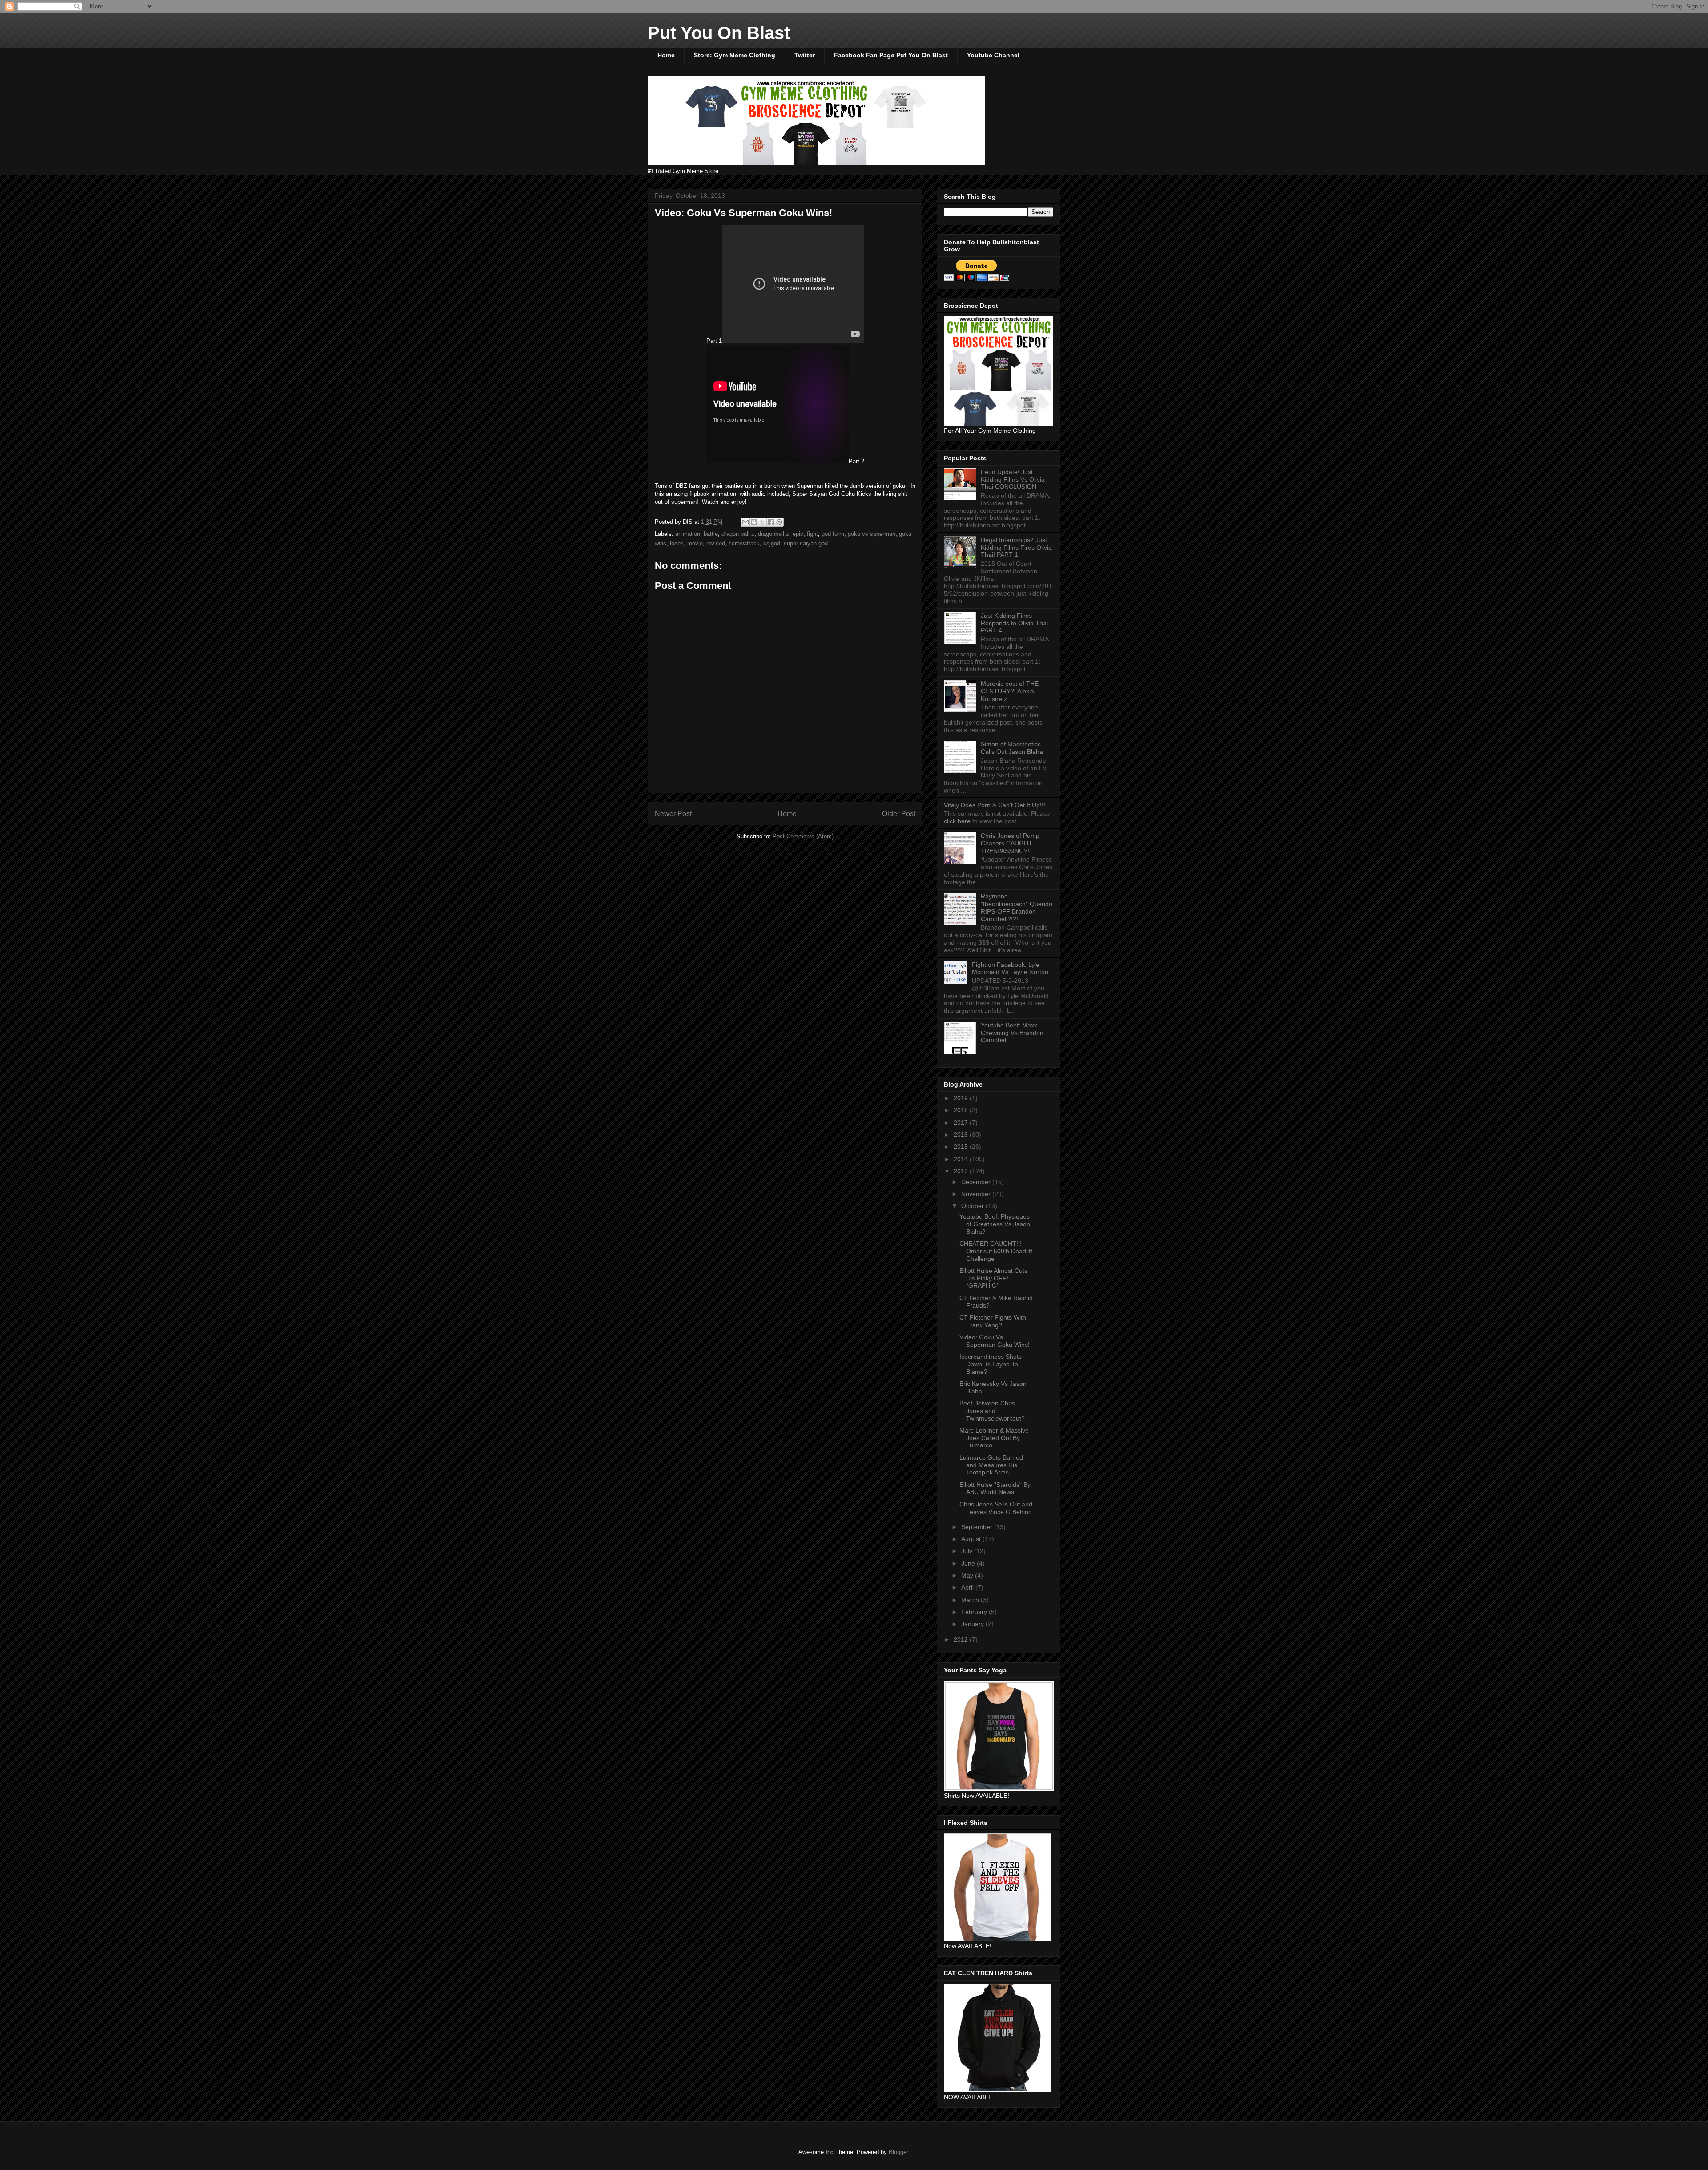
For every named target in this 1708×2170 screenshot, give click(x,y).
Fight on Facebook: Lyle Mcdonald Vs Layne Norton (1010, 968)
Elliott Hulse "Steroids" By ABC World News (995, 1488)
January (973, 1624)
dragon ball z (738, 534)
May (968, 1575)
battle (711, 534)
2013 (962, 1171)
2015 (962, 1147)
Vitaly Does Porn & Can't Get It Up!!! (995, 805)
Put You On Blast (719, 33)
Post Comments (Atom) (803, 836)
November (977, 1194)
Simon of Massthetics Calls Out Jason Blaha (1012, 748)
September (978, 1527)
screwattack (744, 543)
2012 (962, 1639)
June (969, 1563)
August (972, 1539)
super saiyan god (806, 543)
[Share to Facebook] (771, 522)
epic (798, 534)
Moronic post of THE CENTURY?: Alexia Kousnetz (1010, 691)
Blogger (898, 2152)
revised (716, 543)
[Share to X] (762, 522)
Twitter (805, 55)
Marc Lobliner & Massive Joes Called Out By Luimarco (994, 1438)
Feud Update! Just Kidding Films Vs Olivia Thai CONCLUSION (1013, 479)
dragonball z (773, 534)
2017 (962, 1123)
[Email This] (745, 522)
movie (695, 543)
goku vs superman (872, 534)
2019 (962, 1098)
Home (666, 55)
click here (958, 821)
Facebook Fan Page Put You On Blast (891, 55)
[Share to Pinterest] (779, 522)
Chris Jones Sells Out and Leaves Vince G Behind (996, 1508)
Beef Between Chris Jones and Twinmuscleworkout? (992, 1411)
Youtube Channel (993, 55)
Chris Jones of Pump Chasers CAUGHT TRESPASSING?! (1010, 843)
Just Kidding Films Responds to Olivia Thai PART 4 (1014, 623)
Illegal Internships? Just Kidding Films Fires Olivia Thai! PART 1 (1016, 548)
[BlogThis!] (754, 522)
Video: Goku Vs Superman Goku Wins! (995, 1341)
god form (833, 534)
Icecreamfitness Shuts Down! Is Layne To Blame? (991, 1364)
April (968, 1587)
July (968, 1551)
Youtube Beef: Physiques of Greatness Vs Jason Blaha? (995, 1224)
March (971, 1600)
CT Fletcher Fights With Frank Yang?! (993, 1321)
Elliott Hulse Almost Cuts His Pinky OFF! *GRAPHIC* (993, 1278)
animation (688, 534)
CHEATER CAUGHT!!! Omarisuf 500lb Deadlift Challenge (996, 1251)
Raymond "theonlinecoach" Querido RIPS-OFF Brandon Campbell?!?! (1017, 907)
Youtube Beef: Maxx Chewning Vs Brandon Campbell (1012, 1033)
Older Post (899, 814)
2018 (962, 1110)
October (973, 1206)
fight (812, 534)
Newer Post (673, 814)
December (977, 1182)
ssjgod (772, 543)
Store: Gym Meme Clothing (735, 55)
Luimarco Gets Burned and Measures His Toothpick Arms (991, 1465)
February (975, 1612)
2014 (962, 1159)
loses (677, 543)
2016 (962, 1135)
